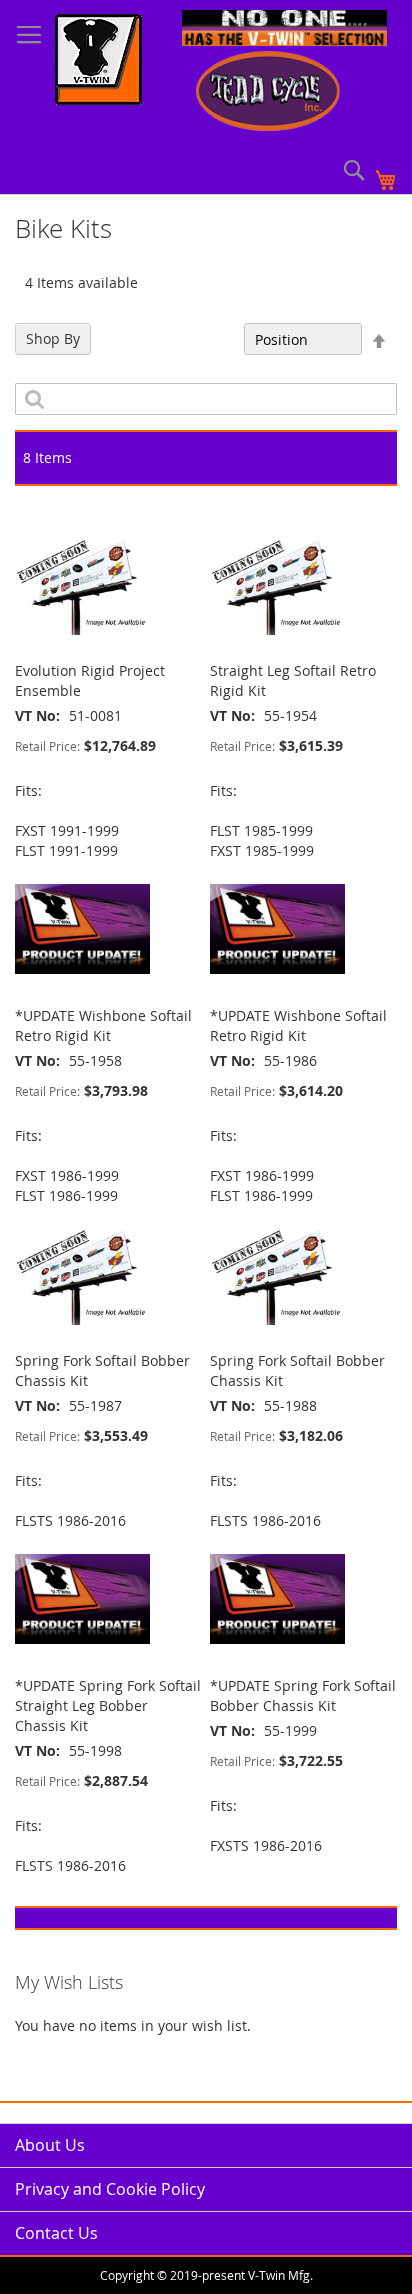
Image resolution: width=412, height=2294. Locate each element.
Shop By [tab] (53, 338)
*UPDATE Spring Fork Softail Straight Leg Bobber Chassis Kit (108, 1705)
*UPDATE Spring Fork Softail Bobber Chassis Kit (303, 1695)
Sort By (209, 339)
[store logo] (98, 62)
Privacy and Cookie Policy (110, 2189)
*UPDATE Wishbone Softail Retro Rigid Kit (103, 1025)
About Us (50, 2145)
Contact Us (56, 2233)
